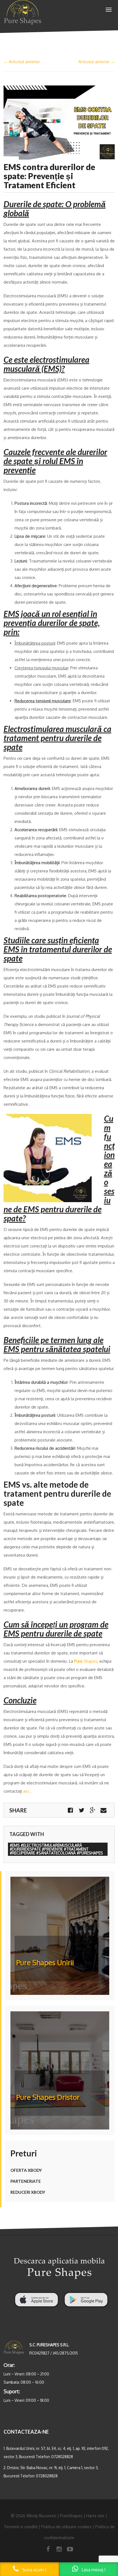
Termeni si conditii (20, 2527)
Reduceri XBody (28, 2192)
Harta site (95, 2516)
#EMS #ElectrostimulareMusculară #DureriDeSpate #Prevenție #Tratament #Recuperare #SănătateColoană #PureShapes (56, 1849)
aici (26, 1791)
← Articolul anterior (22, 62)
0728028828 (62, 2457)
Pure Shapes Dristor (48, 2097)
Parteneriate (26, 2181)
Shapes (86, 1661)
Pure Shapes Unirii (45, 1962)
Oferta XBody (26, 2170)
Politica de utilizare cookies (66, 2527)
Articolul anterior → (97, 62)
